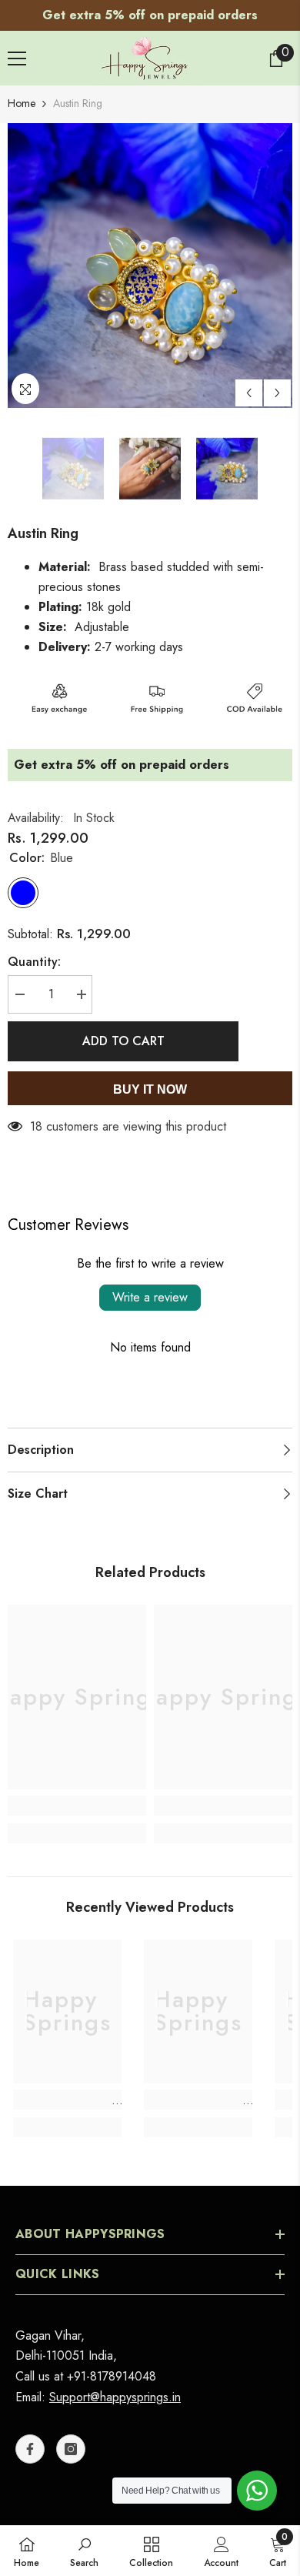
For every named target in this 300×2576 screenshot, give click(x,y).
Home (22, 103)
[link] (77, 1806)
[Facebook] (30, 2449)
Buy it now (150, 1089)
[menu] (17, 58)
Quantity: (34, 962)
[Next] (277, 393)
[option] (150, 15)
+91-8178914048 (112, 2376)
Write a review (150, 1297)
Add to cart (123, 1041)
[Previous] (249, 393)
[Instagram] (71, 2449)
